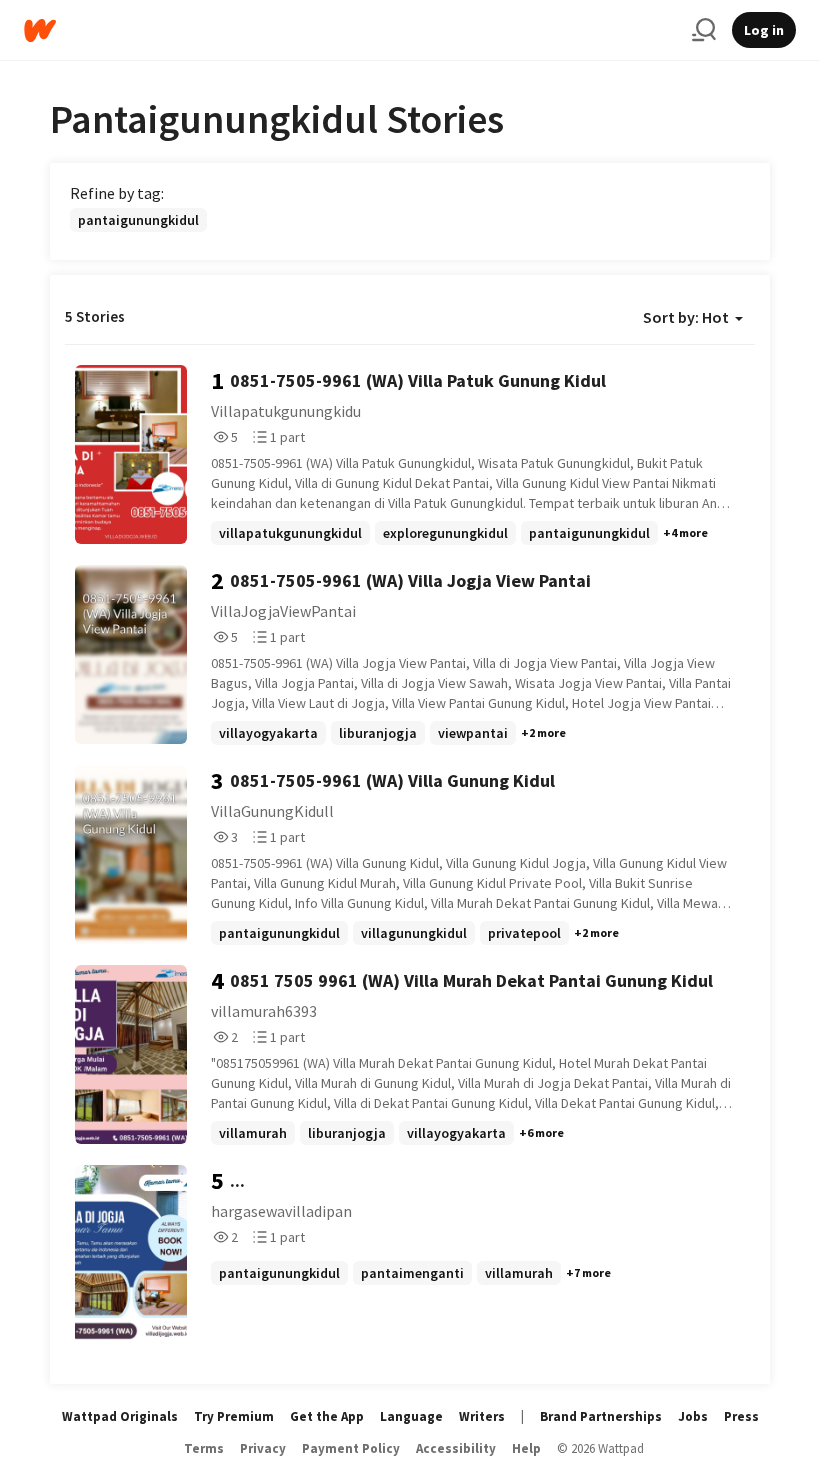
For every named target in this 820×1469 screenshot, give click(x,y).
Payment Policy (351, 1448)
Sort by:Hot (686, 317)
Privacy (263, 1448)
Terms (204, 1448)
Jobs (693, 1416)
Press (741, 1416)
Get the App (327, 1416)
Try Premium (234, 1416)
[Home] (350, 30)
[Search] (704, 30)
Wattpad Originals (120, 1416)
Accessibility (456, 1448)
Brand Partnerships (601, 1416)
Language (411, 1416)
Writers (482, 1416)
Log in (764, 30)
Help (526, 1448)
